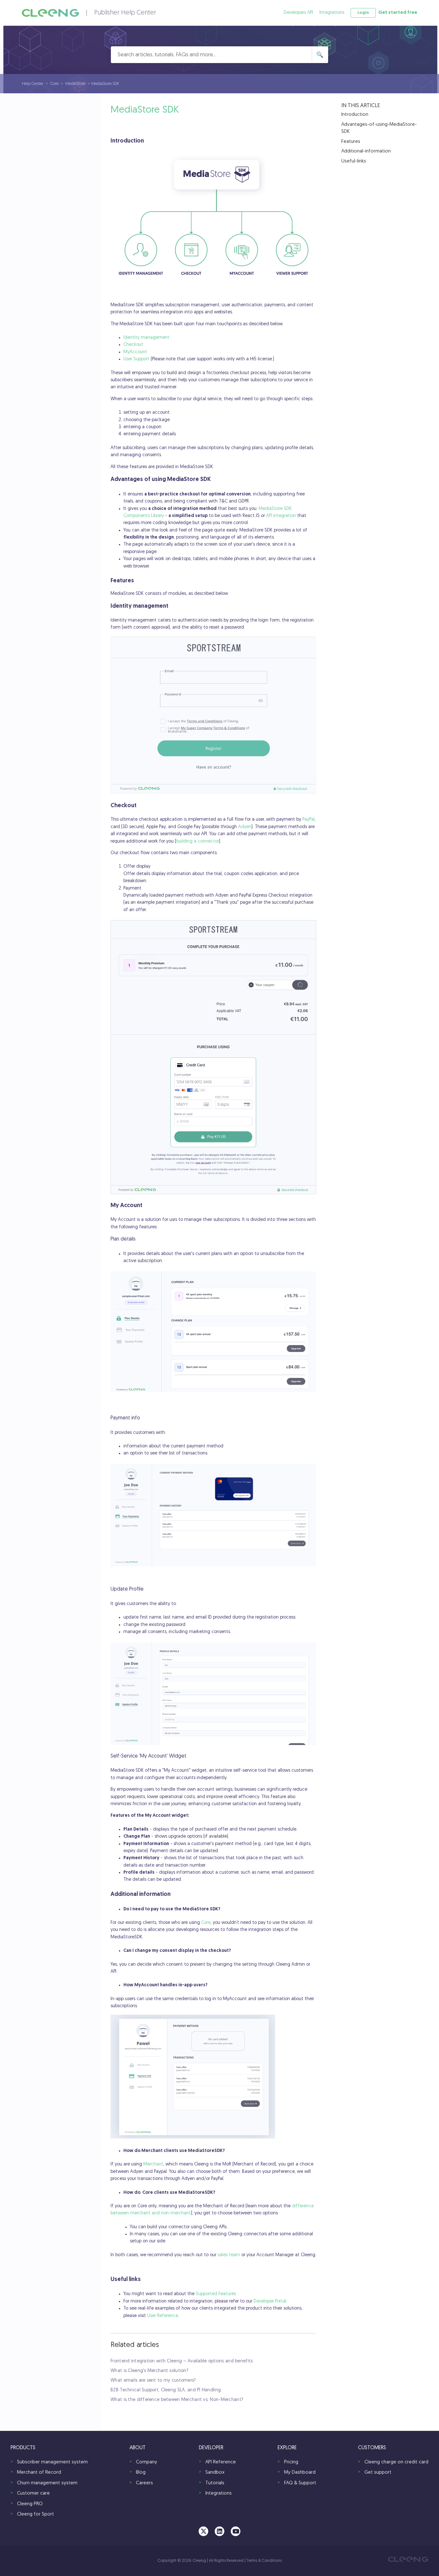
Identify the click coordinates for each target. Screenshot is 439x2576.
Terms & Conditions (264, 2561)
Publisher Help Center (125, 13)
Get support (378, 2473)
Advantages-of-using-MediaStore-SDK (379, 128)
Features (351, 142)
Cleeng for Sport (36, 2514)
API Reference (221, 2462)
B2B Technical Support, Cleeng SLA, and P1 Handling (166, 2390)
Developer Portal (270, 2301)
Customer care (33, 2493)
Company (147, 2462)
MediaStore (76, 84)
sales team (229, 2255)
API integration (281, 516)
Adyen (245, 827)
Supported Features (216, 2294)
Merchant (153, 2164)
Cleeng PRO (30, 2504)
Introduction (355, 115)
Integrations (332, 13)
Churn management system (47, 2483)
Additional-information (366, 151)
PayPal (309, 820)
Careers (144, 2483)
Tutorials (215, 2483)
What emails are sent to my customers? (153, 2381)
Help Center (33, 84)
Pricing (291, 2462)
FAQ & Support (300, 2483)
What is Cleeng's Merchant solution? (149, 2371)
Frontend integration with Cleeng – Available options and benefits (182, 2361)
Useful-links (354, 161)
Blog (141, 2473)
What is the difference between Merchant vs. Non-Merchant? (177, 2400)
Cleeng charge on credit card (396, 2462)
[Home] (50, 13)
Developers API (298, 13)
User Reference (163, 2316)
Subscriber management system (52, 2462)
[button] (363, 13)
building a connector (197, 841)
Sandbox (215, 2473)
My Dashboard (300, 2473)
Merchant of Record (39, 2473)
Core (54, 84)
